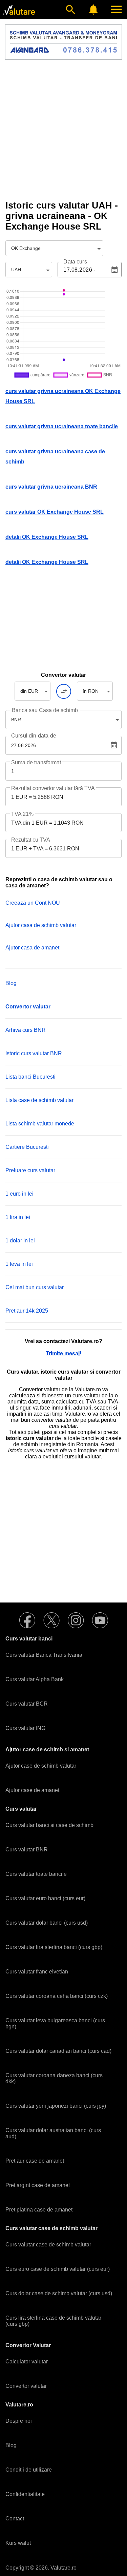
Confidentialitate (25, 2494)
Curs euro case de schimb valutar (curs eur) (58, 2269)
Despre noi (19, 2421)
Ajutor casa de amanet (32, 948)
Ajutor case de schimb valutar (41, 1766)
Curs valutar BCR (27, 1704)
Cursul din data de (34, 736)
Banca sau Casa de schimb (45, 710)
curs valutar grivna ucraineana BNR (51, 487)
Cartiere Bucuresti (27, 1147)
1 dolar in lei (20, 1241)
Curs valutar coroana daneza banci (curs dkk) (54, 2078)
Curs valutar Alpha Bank (35, 1679)
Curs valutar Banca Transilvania (44, 1655)
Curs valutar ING (25, 1728)
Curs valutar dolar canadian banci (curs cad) (58, 2051)
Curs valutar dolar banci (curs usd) (47, 1923)
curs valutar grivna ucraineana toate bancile (62, 426)
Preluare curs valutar (30, 1170)
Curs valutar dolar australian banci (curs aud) (53, 2133)
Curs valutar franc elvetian (37, 1972)
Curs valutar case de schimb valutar (48, 2245)
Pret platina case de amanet (39, 2210)
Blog (11, 983)
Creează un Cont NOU (33, 903)
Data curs (75, 262)
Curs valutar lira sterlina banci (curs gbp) (54, 1947)
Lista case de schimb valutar (39, 1100)
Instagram (76, 1620)
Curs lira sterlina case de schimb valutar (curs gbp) (53, 2321)
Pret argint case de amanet (38, 2185)
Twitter (51, 1620)
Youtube (100, 1620)
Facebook (27, 1620)
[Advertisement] (63, 130)
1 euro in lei (19, 1194)
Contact (15, 2519)
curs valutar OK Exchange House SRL (55, 512)
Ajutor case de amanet (32, 1790)
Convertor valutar (26, 2386)
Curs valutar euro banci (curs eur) (45, 1898)
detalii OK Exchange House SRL (47, 537)
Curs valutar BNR (27, 1850)
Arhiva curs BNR (26, 1030)
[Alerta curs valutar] (93, 9)
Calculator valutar (27, 2362)
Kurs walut (18, 2543)
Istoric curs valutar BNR (34, 1053)
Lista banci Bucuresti (30, 1077)
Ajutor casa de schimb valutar (41, 925)
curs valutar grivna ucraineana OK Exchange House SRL (63, 396)
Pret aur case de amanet (35, 2161)
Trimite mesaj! (63, 1353)
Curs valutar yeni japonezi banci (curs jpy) (56, 2106)
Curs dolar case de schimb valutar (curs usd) (59, 2293)
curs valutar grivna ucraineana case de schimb (55, 457)
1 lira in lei (18, 1217)
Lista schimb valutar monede (40, 1124)
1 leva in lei (19, 1264)
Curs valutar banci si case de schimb (49, 1825)
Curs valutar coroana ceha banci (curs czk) (57, 1996)
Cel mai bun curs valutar (35, 1287)
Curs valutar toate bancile (36, 1874)
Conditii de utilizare (29, 2470)
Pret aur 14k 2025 (27, 1311)
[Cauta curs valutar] (70, 9)
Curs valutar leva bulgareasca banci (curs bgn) (55, 2023)
